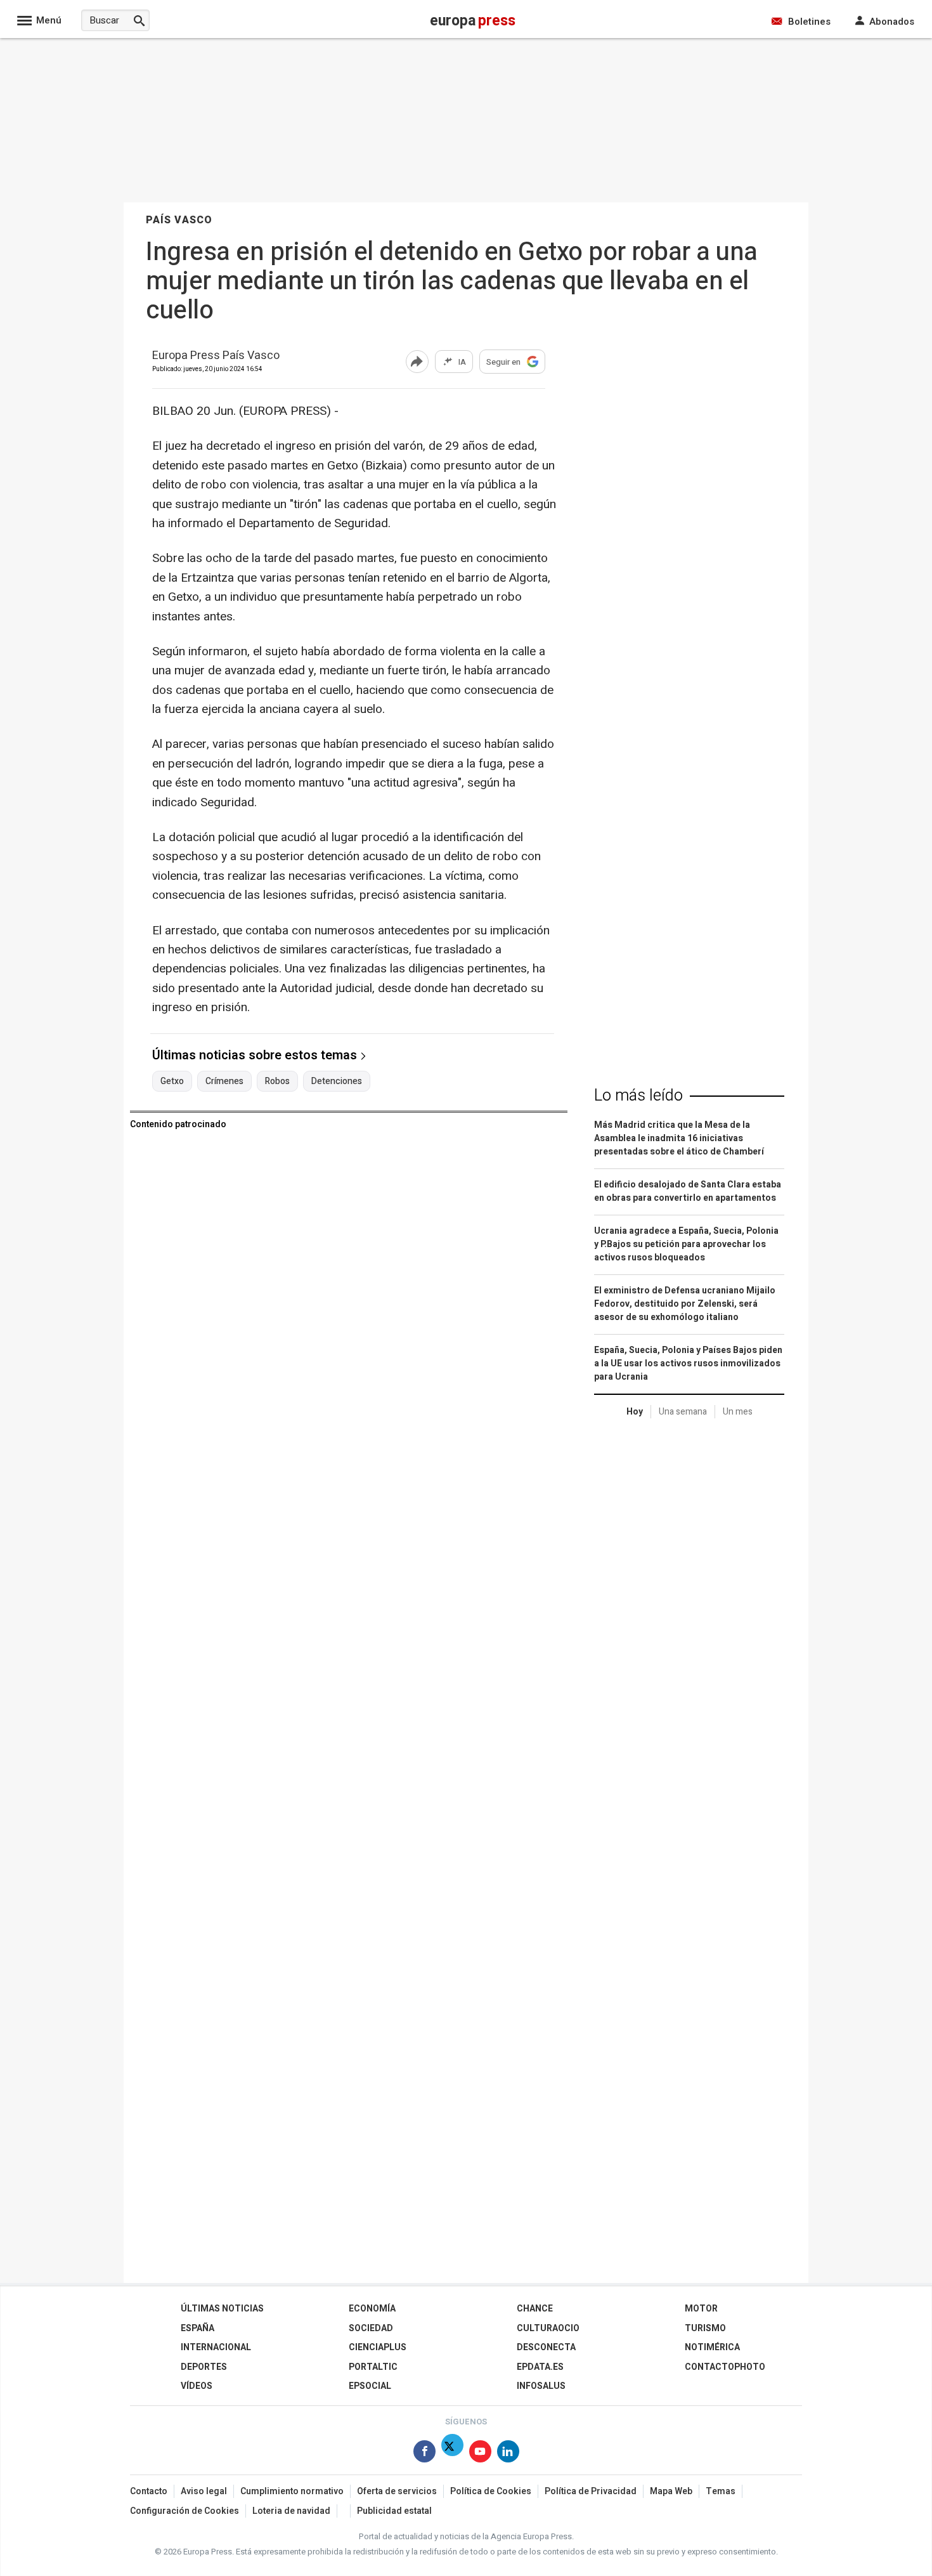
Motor (701, 2309)
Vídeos (197, 2386)
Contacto (149, 2491)
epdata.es (540, 2367)
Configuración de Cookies (184, 2511)
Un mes (738, 1412)
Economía (372, 2309)
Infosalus (541, 2386)
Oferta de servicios (397, 2491)
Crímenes (224, 1082)
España (197, 2328)
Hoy (635, 1412)
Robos (277, 1082)
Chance (535, 2309)
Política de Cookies (491, 2491)
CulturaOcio (548, 2328)
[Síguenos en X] (452, 2454)
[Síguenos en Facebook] (424, 2454)
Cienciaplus (378, 2347)
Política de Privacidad (591, 2491)
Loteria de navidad (291, 2511)
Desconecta (546, 2347)
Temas (721, 2491)
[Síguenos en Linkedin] (508, 2454)
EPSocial (370, 2386)
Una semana (683, 1412)
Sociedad (371, 2328)
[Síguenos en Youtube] (480, 2454)
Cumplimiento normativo (292, 2491)
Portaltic (373, 2367)
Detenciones (337, 1082)
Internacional (216, 2347)
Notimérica (712, 2347)
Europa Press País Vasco (216, 356)
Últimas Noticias (222, 2309)
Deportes (204, 2367)
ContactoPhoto (725, 2367)
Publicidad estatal (394, 2511)
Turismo (705, 2328)
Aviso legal (204, 2491)
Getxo (172, 1082)
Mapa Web (671, 2491)
